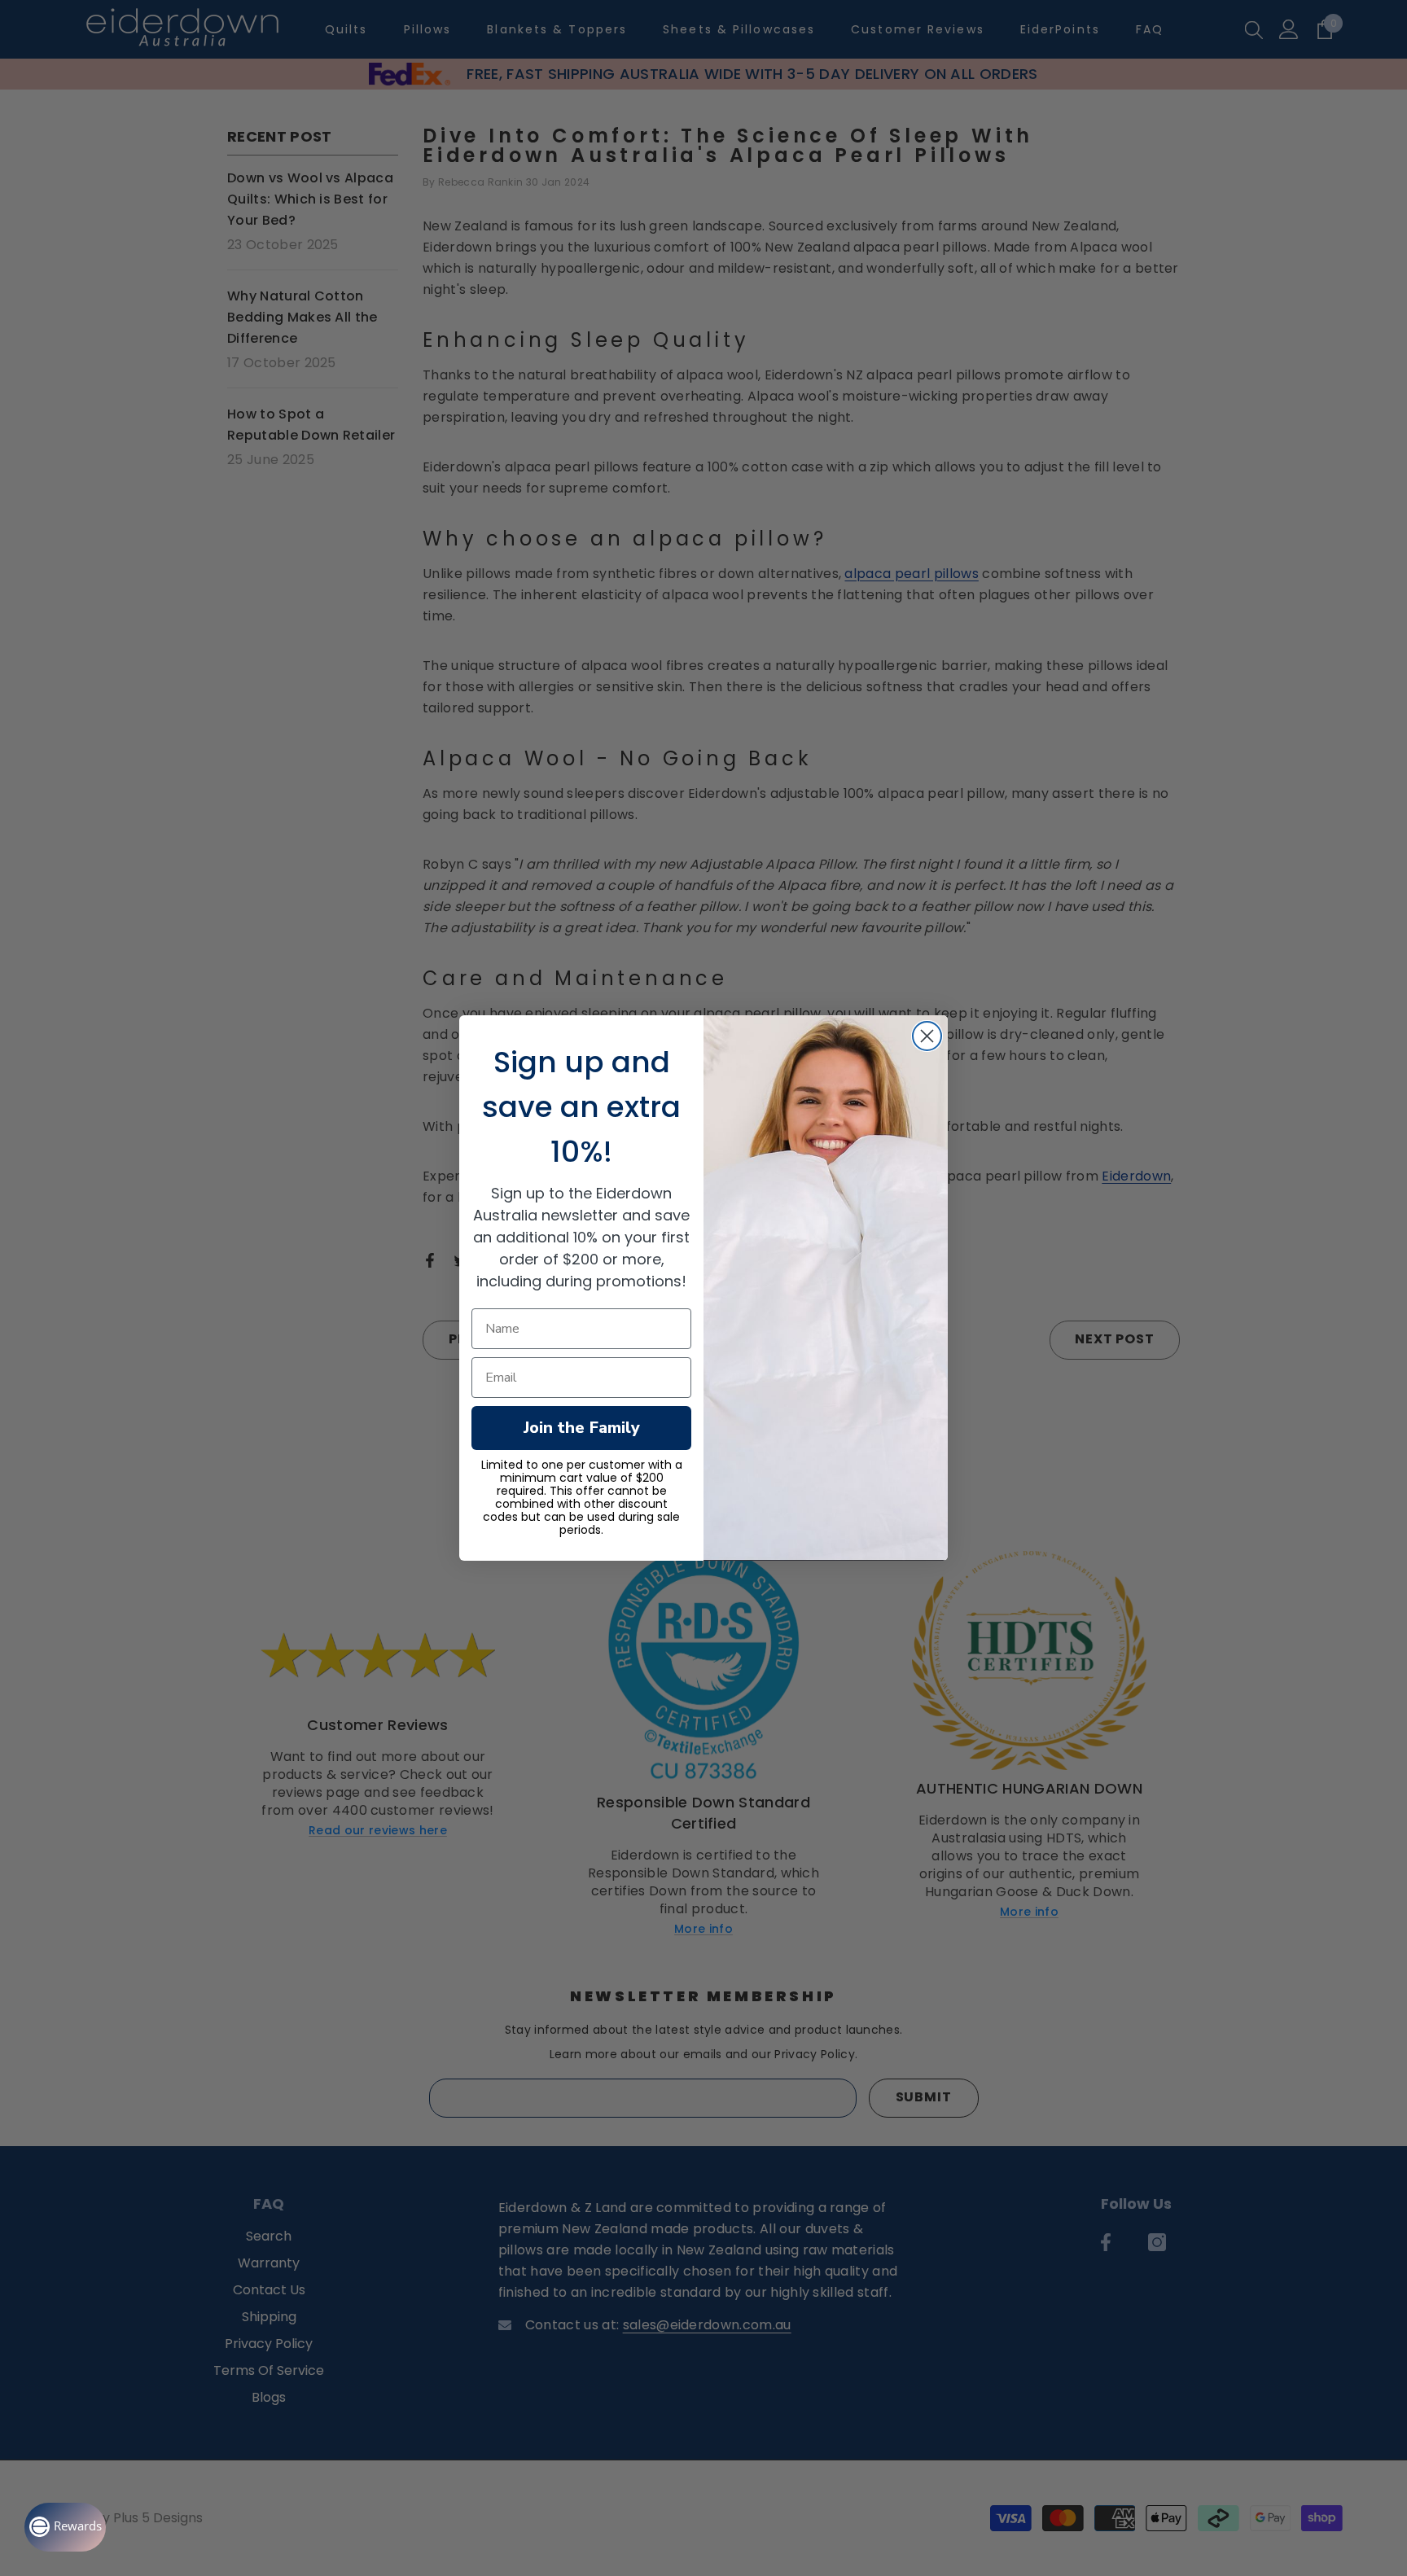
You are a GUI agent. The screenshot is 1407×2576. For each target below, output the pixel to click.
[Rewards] (65, 2527)
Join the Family (582, 1428)
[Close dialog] (927, 1036)
